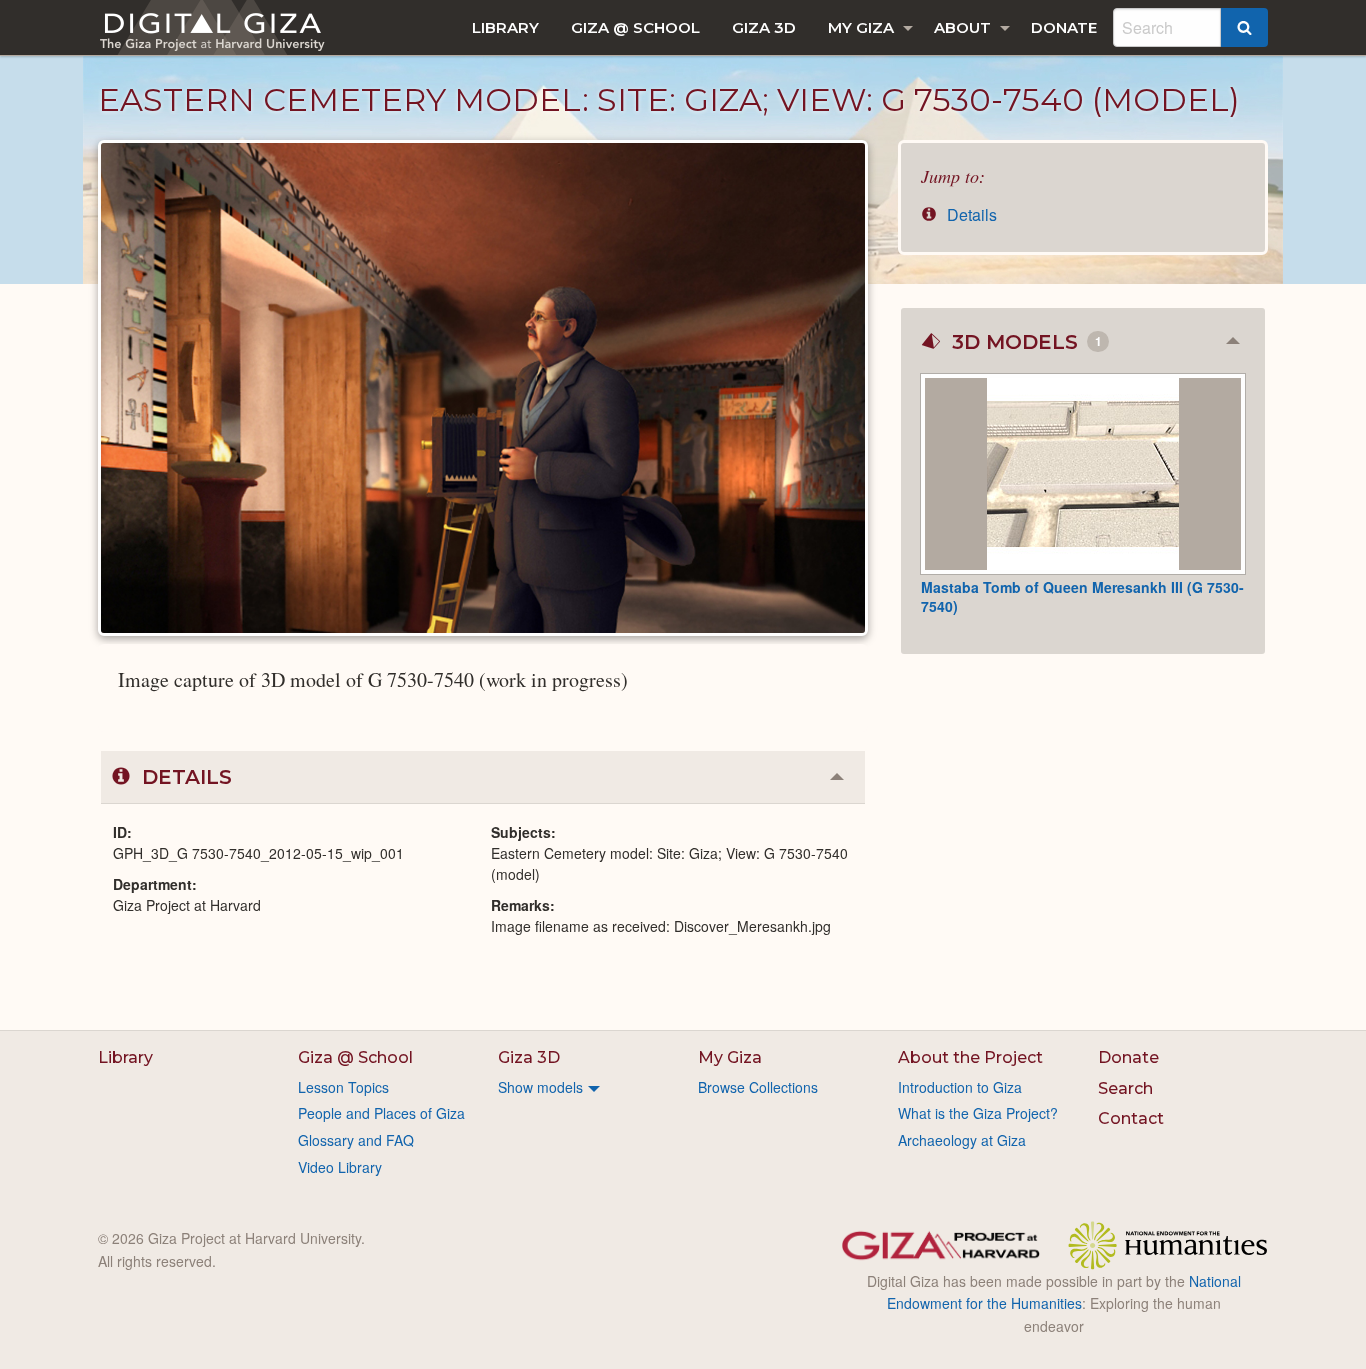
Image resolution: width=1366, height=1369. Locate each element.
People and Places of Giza (381, 1113)
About (962, 27)
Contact (1131, 1118)
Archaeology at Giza (962, 1140)
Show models (540, 1087)
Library (505, 27)
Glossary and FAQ (356, 1140)
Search (1125, 1088)
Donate (1064, 27)
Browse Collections (758, 1087)
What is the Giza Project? (978, 1113)
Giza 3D (764, 27)
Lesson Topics (343, 1087)
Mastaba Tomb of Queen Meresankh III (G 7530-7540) (1082, 597)
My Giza (861, 27)
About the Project (970, 1057)
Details (970, 214)
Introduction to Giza (960, 1087)
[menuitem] (505, 27)
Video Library (340, 1167)
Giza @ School (635, 27)
